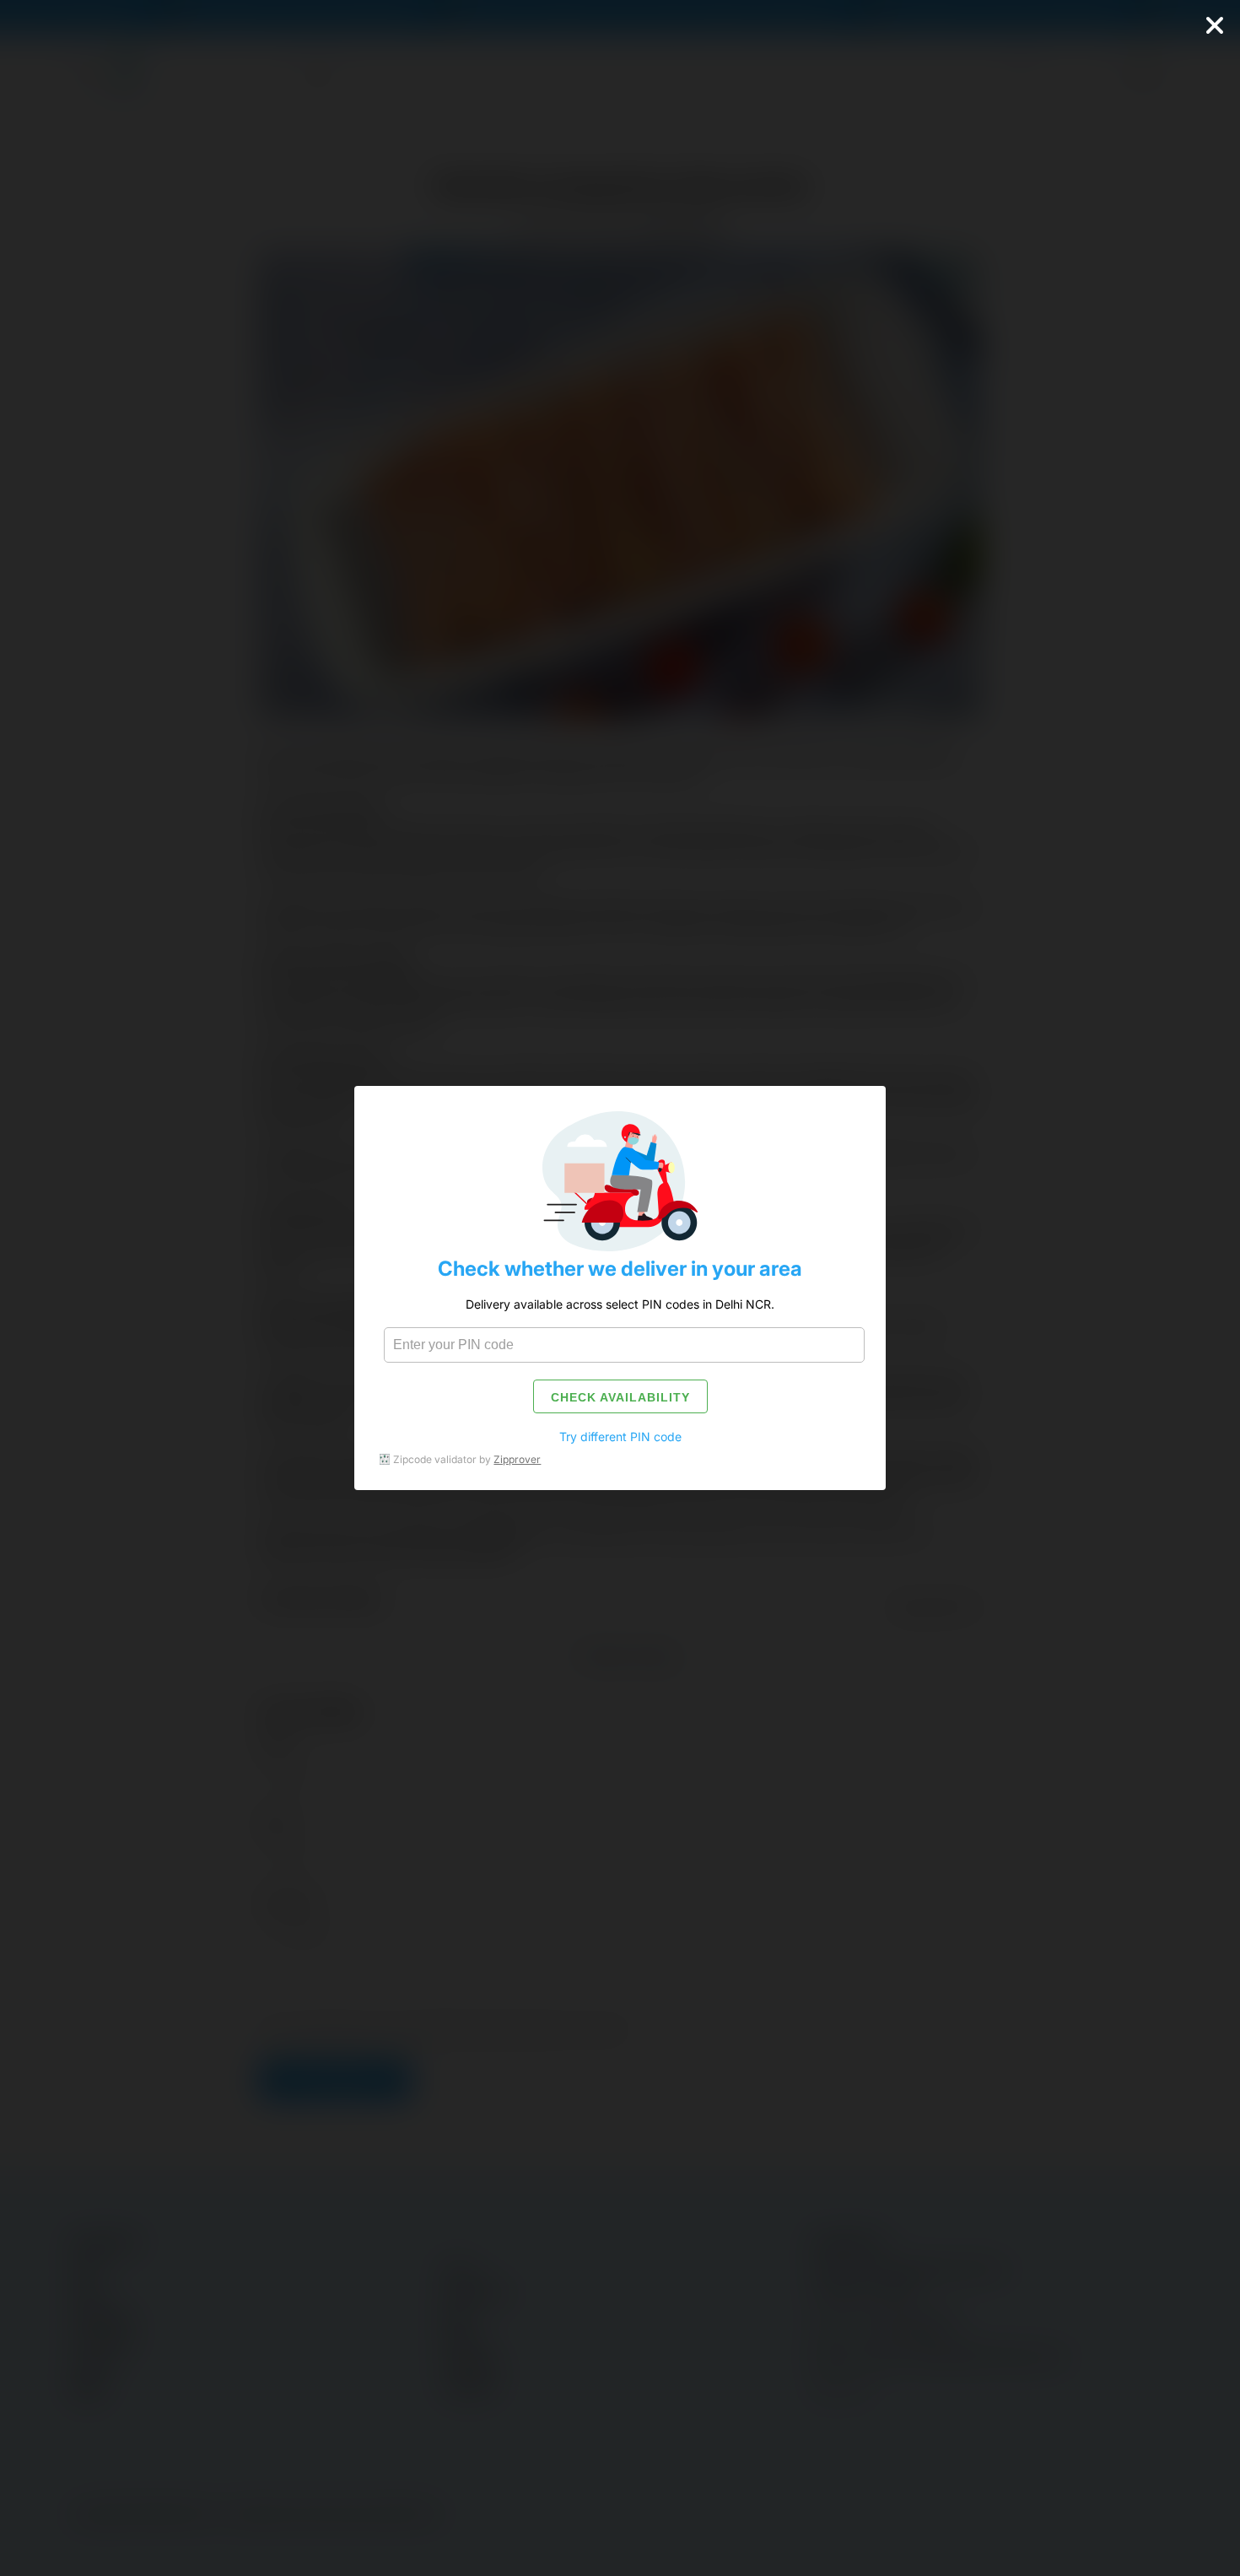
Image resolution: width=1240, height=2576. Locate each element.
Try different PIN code (620, 1437)
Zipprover (517, 1459)
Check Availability (620, 1397)
